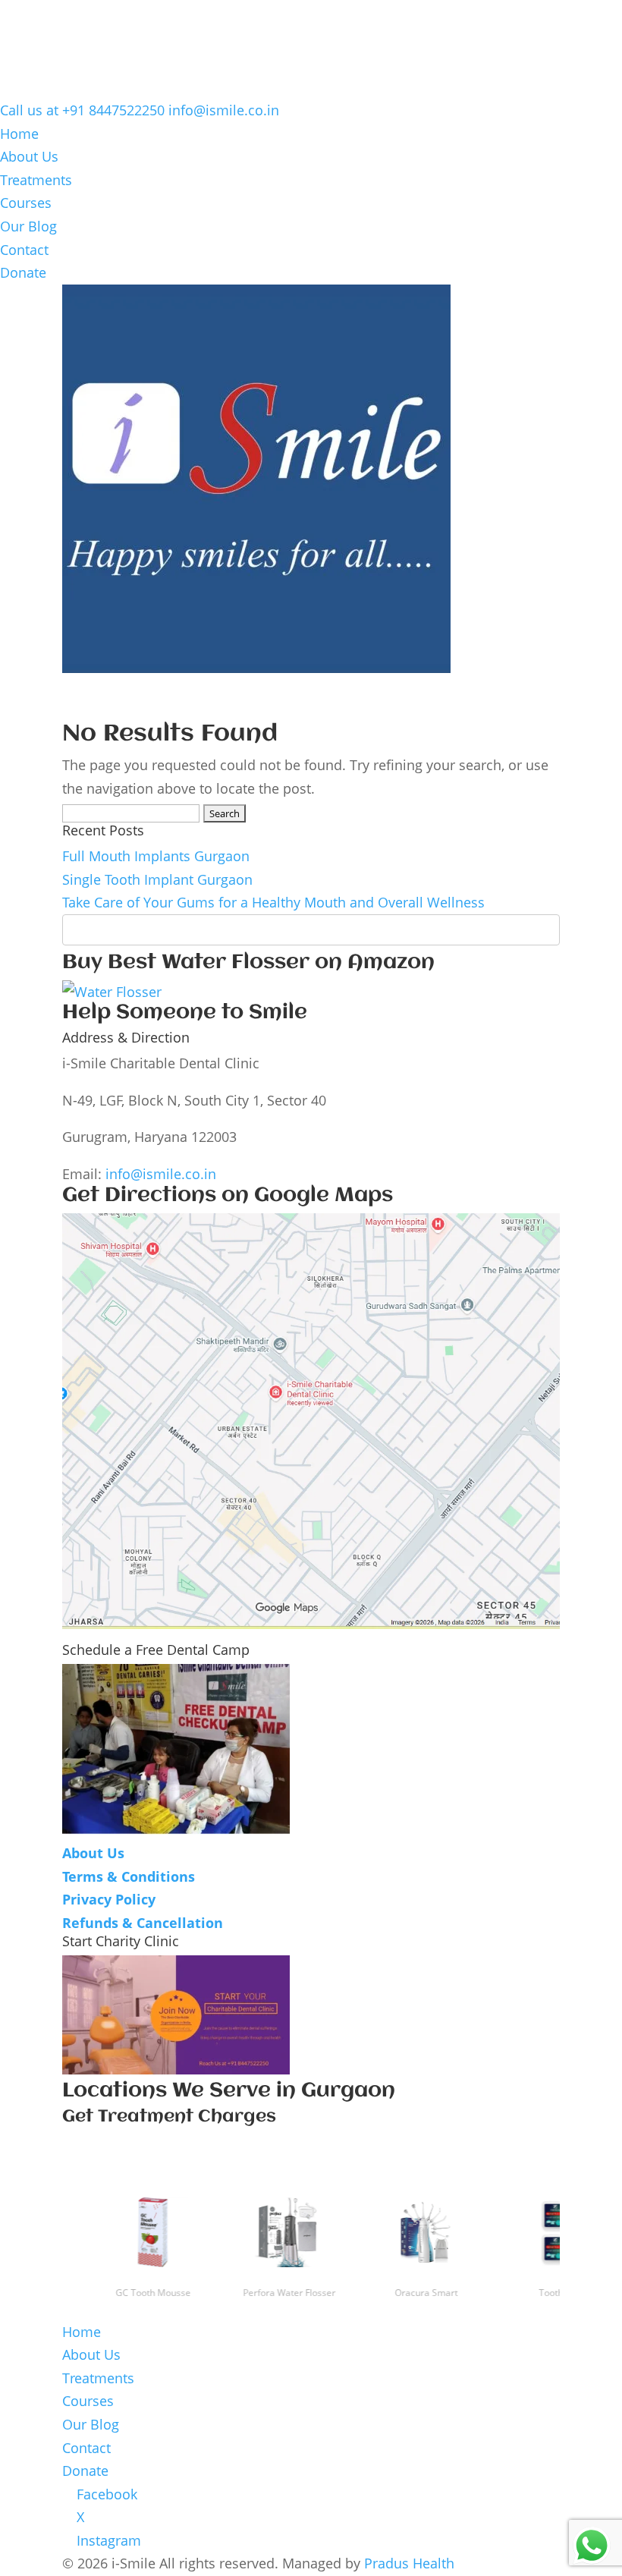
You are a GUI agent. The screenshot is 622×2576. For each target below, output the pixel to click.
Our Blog (28, 226)
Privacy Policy (109, 1899)
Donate (23, 272)
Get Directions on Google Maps (228, 1196)
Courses (26, 203)
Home (19, 134)
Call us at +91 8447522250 (82, 110)
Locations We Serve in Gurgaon (229, 2091)
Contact (24, 250)
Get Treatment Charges (169, 2117)
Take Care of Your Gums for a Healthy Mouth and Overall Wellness (273, 902)
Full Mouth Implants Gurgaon (156, 856)
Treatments (36, 180)
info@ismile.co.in (161, 1174)
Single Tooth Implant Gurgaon (157, 879)
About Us (29, 156)
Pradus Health (409, 2563)
